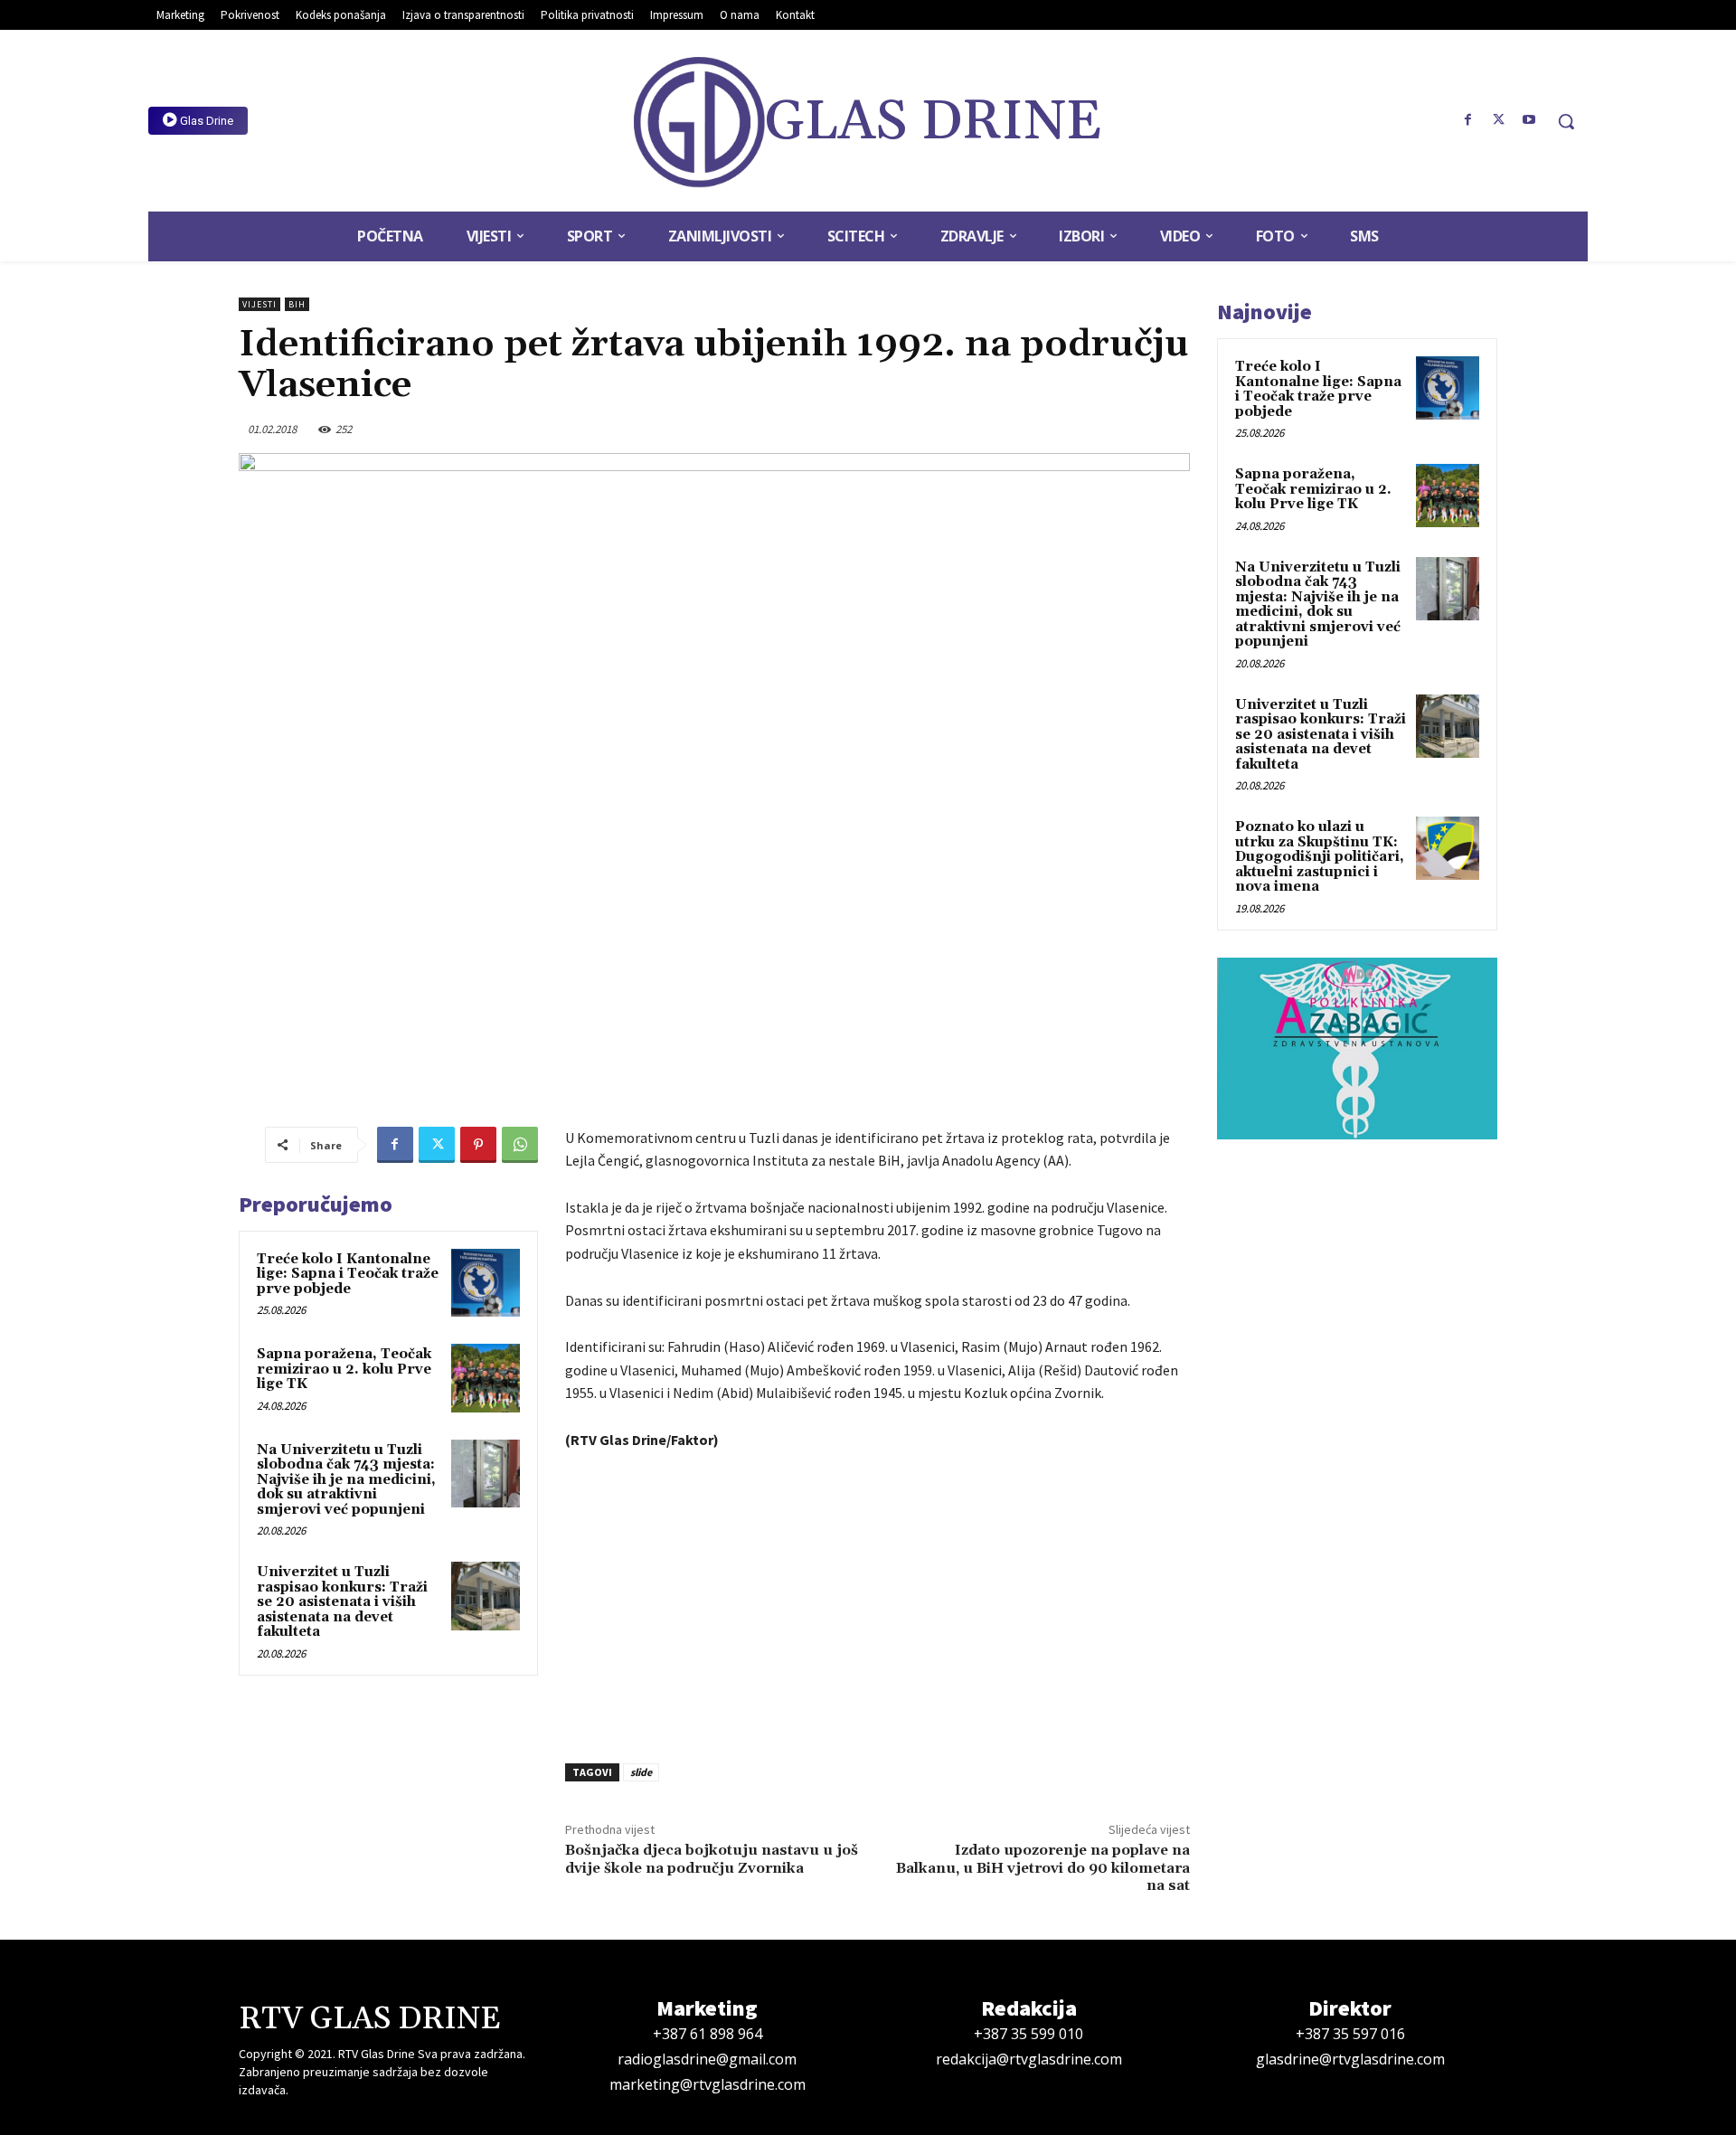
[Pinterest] (478, 1145)
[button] (1566, 121)
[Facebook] (1468, 120)
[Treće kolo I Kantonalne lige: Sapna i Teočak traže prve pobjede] (486, 1283)
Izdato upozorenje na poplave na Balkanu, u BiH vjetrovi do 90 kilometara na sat (1043, 1867)
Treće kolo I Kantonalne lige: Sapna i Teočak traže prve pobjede (348, 1274)
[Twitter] (1498, 120)
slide (641, 1772)
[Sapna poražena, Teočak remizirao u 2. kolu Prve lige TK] (486, 1378)
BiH (297, 304)
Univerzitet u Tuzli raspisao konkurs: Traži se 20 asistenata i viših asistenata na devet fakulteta (342, 1602)
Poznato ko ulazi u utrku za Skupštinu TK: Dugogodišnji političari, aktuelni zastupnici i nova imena (1320, 857)
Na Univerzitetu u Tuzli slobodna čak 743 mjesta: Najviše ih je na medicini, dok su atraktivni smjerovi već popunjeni (346, 1480)
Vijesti (259, 304)
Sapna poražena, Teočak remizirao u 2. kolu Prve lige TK (344, 1369)
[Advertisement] (877, 1601)
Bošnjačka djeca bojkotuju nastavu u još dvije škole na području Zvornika (712, 1859)
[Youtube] (1529, 120)
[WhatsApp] (520, 1145)
